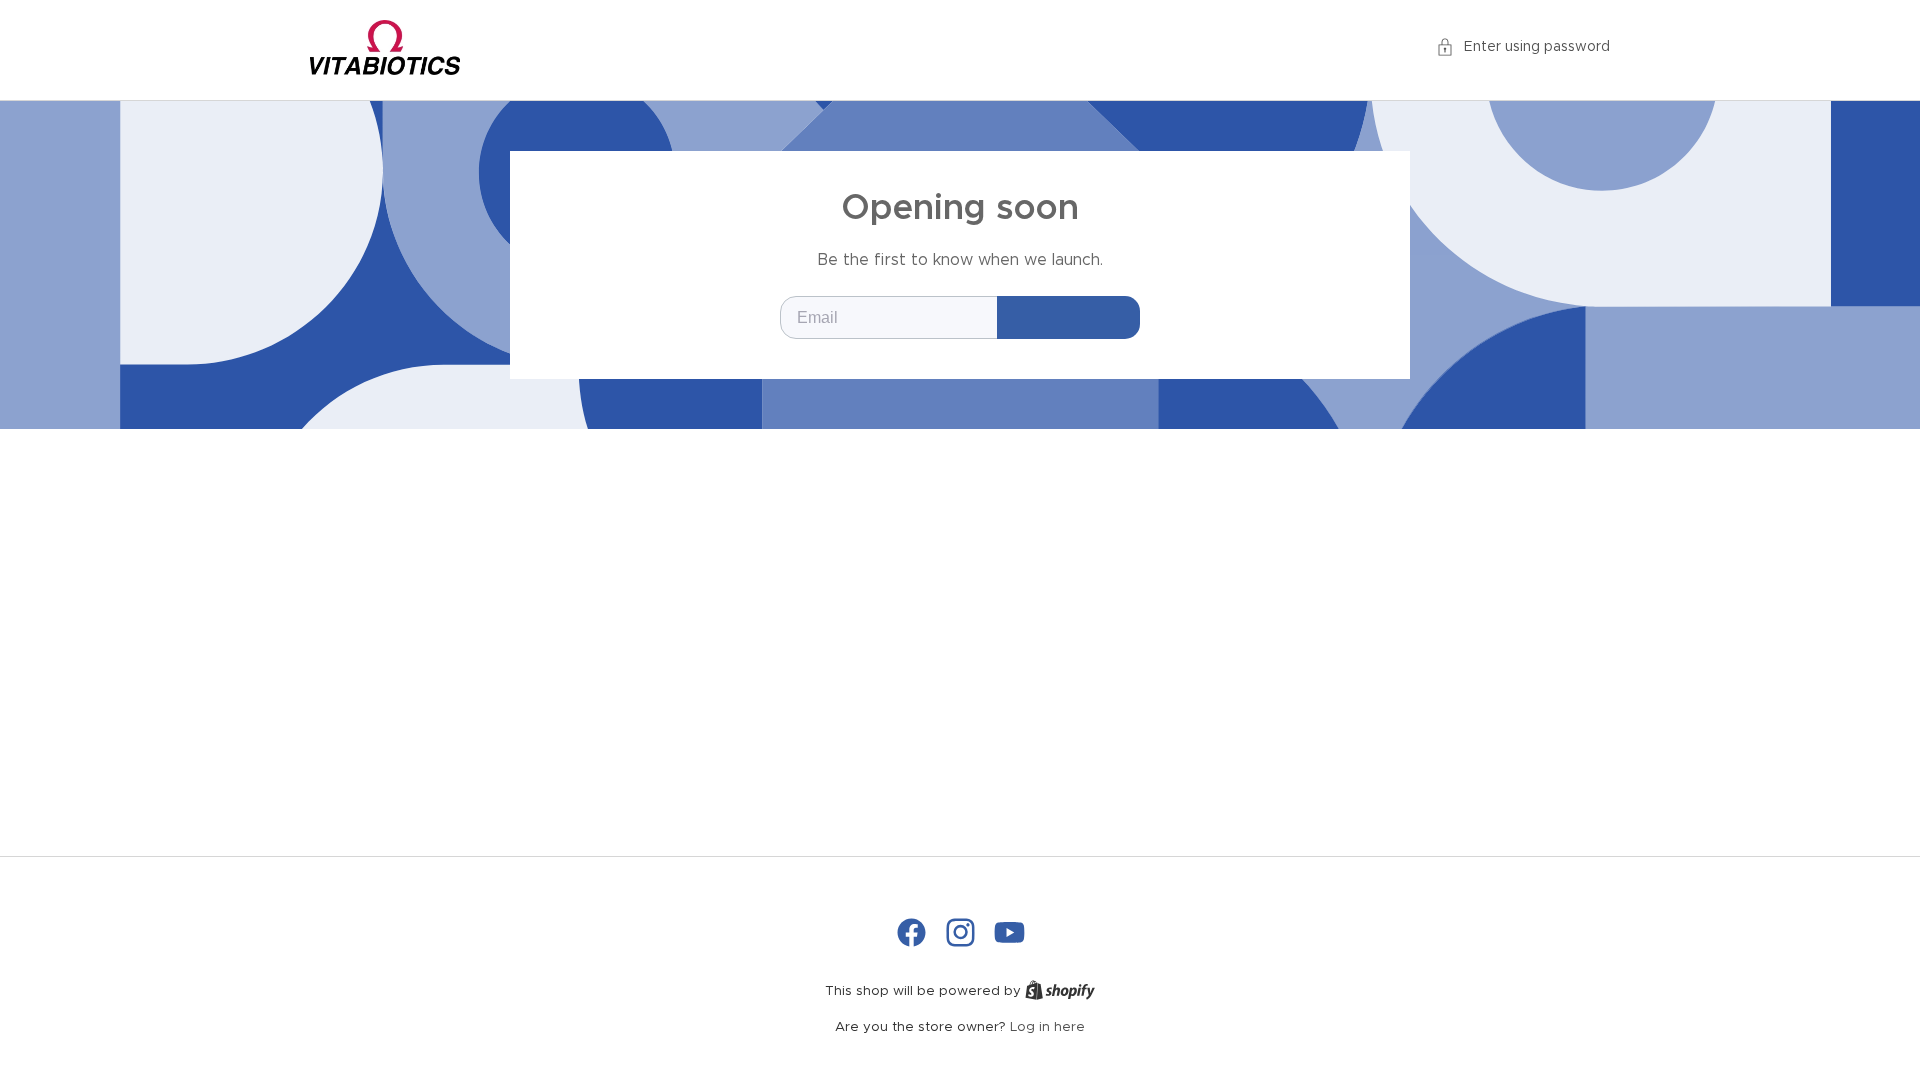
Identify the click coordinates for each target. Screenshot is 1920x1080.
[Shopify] (1060, 991)
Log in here (1047, 1027)
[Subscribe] (1068, 317)
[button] (1523, 47)
